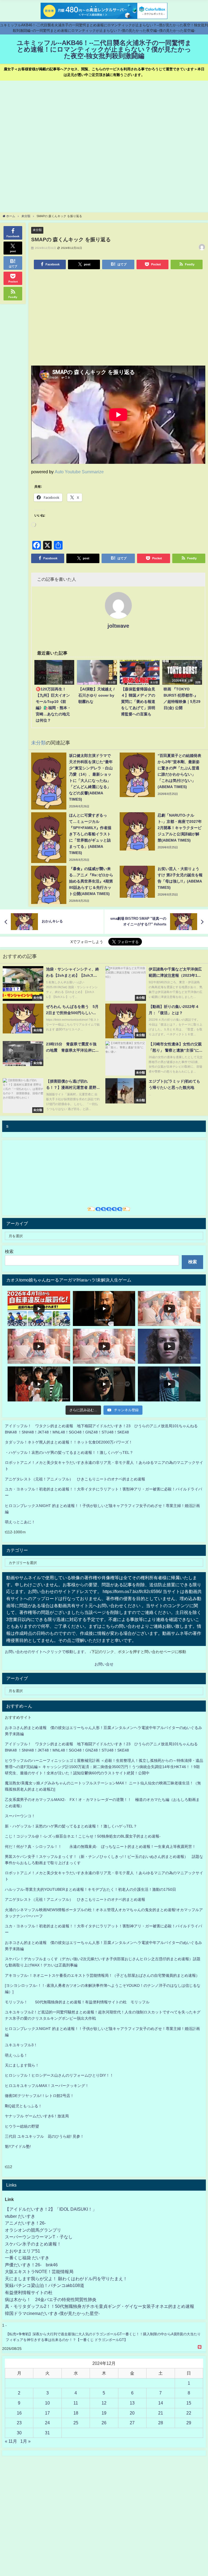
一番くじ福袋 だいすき (27, 2258)
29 (189, 2423)
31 (47, 2433)
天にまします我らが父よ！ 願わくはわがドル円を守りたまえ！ (66, 2279)
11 (76, 2403)
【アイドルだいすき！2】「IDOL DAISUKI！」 (51, 2209)
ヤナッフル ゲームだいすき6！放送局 (37, 2116)
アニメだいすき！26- (25, 2223)
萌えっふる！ (16, 2055)
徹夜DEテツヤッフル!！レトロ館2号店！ (39, 2096)
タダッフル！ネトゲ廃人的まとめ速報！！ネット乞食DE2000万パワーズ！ (69, 1442)
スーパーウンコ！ (20, 1816)
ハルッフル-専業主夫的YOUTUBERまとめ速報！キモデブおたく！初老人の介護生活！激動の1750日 (90, 1889)
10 (47, 2403)
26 (104, 2423)
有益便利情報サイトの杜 (29, 2292)
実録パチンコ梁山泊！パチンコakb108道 (45, 2285)
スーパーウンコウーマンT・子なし (39, 2237)
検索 (9, 1251)
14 (161, 2403)
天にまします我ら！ (22, 2065)
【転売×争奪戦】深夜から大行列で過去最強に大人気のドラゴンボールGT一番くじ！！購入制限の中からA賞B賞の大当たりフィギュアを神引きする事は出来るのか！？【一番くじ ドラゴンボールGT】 (103, 2337)
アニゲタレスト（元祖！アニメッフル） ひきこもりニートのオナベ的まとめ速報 (75, 1479)
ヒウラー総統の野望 (22, 2126)
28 (161, 2423)
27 (132, 2423)
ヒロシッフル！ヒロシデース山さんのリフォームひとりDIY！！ (59, 2075)
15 (189, 2403)
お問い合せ (104, 1664)
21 (161, 2413)
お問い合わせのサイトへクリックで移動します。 (47, 1652)
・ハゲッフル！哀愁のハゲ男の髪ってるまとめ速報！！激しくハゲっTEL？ (69, 1452)
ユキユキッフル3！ (21, 2045)
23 (19, 2423)
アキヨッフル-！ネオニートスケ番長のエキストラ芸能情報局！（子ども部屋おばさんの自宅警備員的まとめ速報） (102, 1975)
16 (19, 2413)
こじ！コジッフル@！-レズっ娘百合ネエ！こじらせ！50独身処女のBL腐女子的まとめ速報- (83, 1836)
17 (47, 2413)
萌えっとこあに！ (20, 1522)
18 (76, 2413)
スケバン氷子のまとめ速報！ (33, 2244)
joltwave (118, 626)
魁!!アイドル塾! (18, 2146)
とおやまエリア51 (22, 2251)
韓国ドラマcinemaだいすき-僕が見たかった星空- (52, 2313)
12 (104, 2403)
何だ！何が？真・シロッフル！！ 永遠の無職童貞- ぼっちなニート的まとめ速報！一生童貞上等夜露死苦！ (100, 1847)
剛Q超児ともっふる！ (23, 2106)
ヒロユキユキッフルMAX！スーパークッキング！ (47, 2086)
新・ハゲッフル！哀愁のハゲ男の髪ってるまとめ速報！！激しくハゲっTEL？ (71, 1826)
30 (19, 2433)
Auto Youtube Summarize (79, 472)
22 (189, 2413)
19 (104, 2413)
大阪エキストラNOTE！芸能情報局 (39, 2272)
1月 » (25, 2441)
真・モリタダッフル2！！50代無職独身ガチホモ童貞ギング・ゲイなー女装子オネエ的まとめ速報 (100, 2306)
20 (132, 2413)
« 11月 (11, 2441)
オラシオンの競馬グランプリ (33, 2230)
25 (76, 2423)
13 (132, 2403)
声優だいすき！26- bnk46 (31, 2265)
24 (47, 2423)
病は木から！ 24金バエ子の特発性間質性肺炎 (51, 2299)
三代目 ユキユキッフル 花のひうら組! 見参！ (44, 2136)
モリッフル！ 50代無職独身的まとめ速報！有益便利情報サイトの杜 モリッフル (77, 2002)
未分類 (37, 230)
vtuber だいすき (20, 2216)
